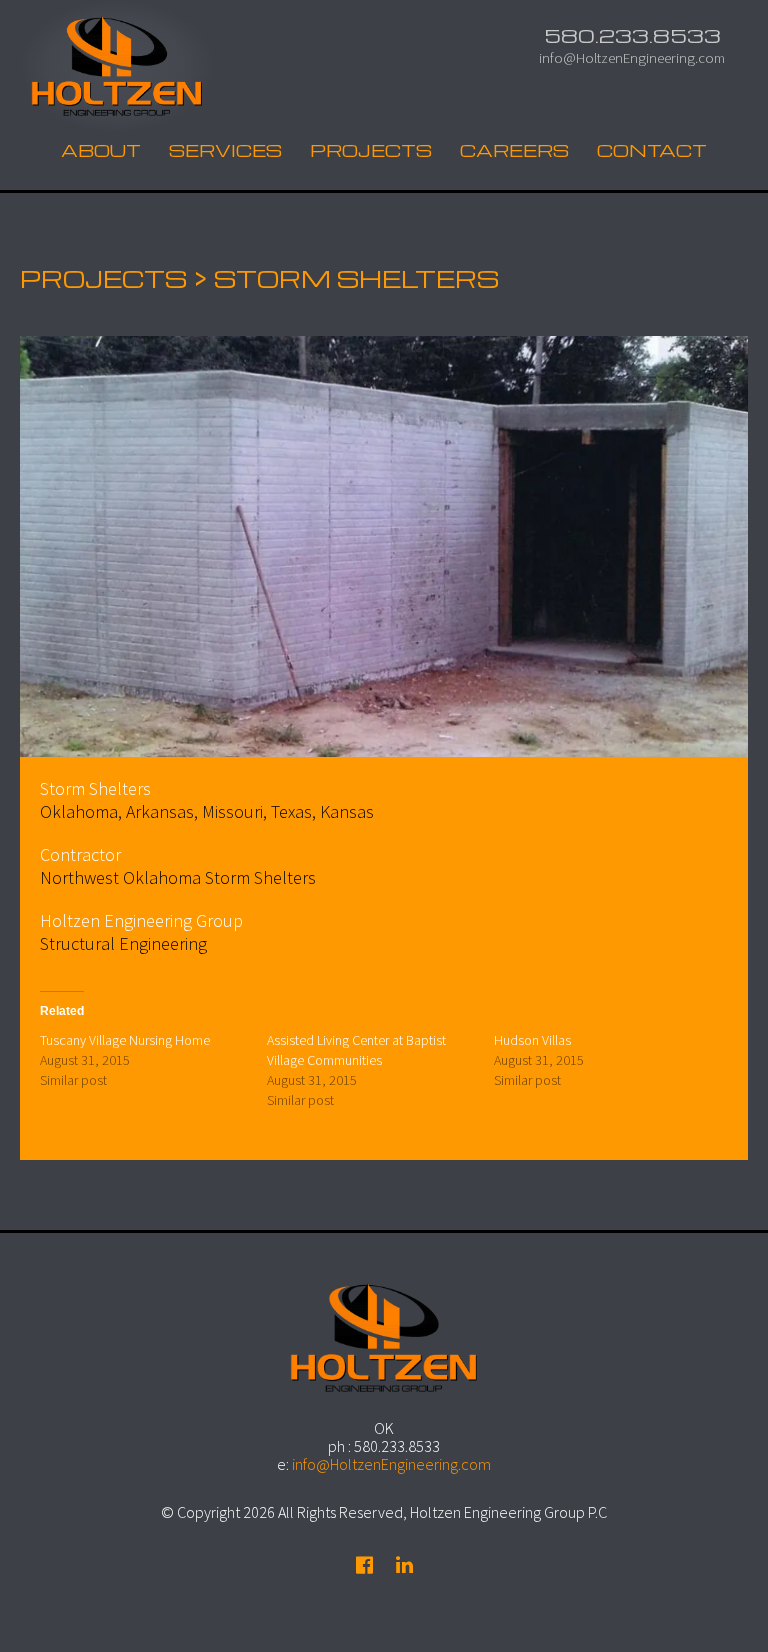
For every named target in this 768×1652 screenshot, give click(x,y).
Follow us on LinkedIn (404, 1565)
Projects (371, 150)
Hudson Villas (532, 1040)
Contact (652, 150)
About (101, 150)
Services (225, 150)
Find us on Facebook (364, 1565)
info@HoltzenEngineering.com (632, 57)
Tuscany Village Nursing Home (125, 1040)
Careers (514, 150)
